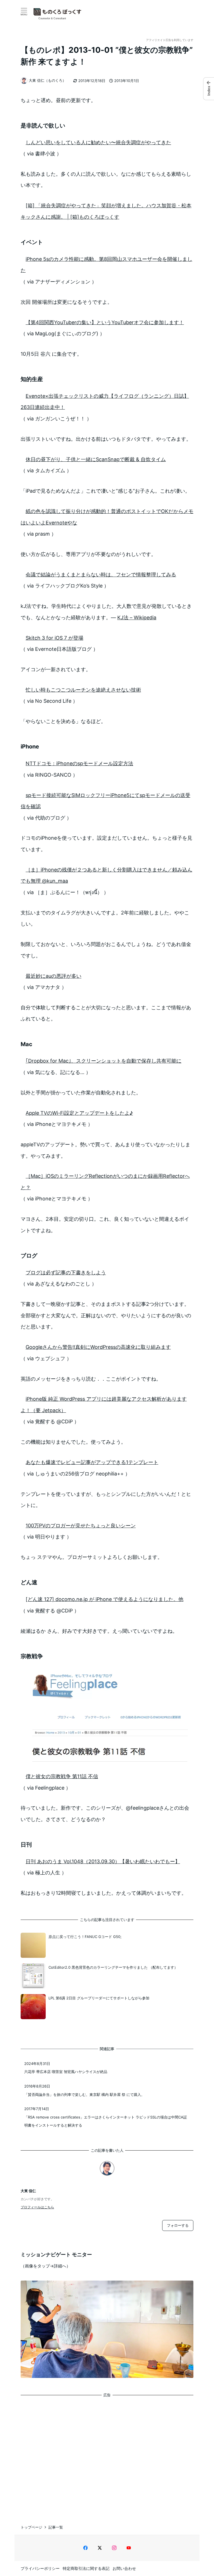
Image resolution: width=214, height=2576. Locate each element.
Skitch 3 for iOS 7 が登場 (54, 638)
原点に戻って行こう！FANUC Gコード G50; (85, 1937)
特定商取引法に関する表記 (86, 2568)
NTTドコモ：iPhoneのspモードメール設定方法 (79, 763)
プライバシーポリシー (40, 2568)
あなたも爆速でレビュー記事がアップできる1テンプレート (92, 1462)
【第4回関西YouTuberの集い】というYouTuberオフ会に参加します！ (105, 322)
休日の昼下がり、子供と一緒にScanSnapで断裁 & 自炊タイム (96, 459)
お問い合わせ (124, 2568)
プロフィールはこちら (37, 2207)
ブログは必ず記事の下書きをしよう (66, 1273)
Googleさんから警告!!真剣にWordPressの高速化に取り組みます (98, 1347)
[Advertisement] (107, 2455)
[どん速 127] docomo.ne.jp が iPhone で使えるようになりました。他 (104, 1599)
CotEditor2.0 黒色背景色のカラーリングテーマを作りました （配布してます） (113, 1967)
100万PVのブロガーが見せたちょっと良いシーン (81, 1526)
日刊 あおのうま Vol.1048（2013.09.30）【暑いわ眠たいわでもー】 (103, 1861)
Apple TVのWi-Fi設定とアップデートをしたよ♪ (79, 1113)
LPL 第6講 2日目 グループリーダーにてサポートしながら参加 (99, 1998)
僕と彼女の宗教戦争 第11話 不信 (62, 1776)
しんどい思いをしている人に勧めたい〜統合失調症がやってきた (98, 142)
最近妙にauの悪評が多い (53, 976)
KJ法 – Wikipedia (137, 617)
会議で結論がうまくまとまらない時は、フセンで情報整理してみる (101, 575)
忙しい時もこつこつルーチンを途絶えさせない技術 (83, 690)
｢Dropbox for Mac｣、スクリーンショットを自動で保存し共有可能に (104, 1061)
